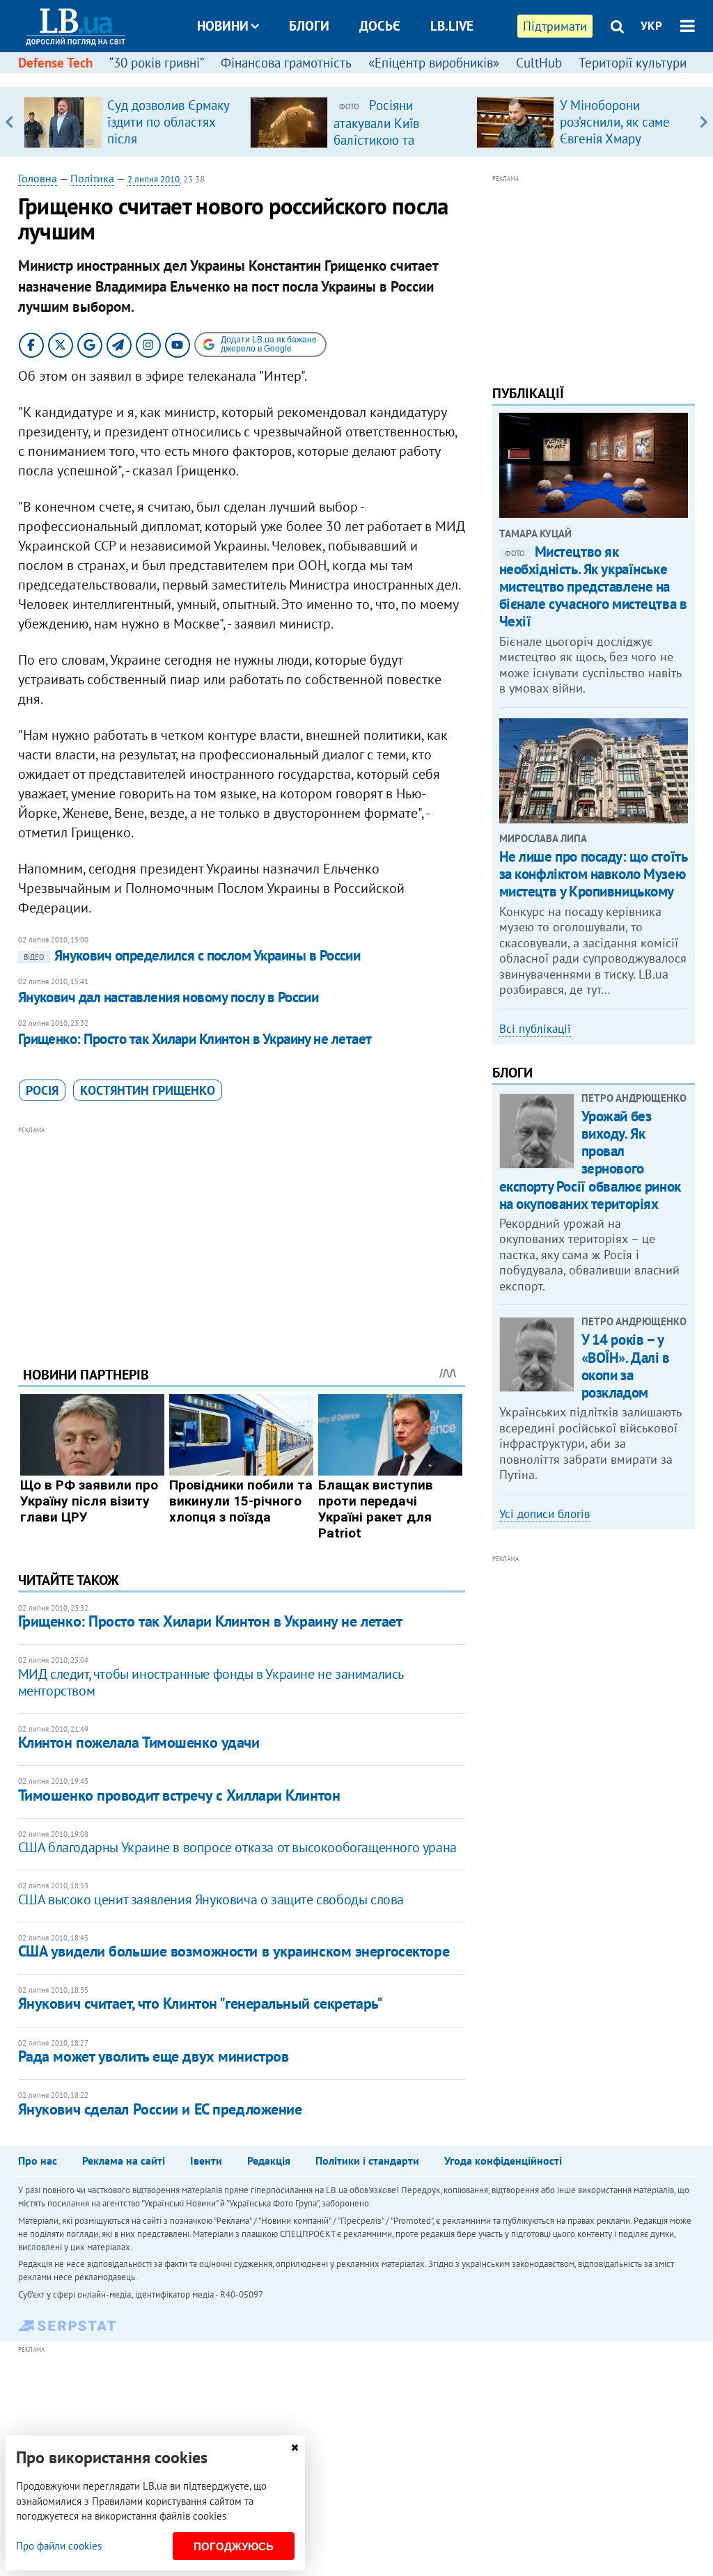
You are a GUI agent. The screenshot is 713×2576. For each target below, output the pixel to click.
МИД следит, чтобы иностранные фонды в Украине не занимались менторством (211, 1682)
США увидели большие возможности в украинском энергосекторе (234, 1951)
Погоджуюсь (234, 2546)
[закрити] (295, 2448)
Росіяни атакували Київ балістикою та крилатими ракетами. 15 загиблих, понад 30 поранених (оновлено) (397, 148)
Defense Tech (55, 63)
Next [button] (704, 122)
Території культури (633, 63)
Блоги (309, 26)
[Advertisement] (242, 1235)
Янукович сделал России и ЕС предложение (160, 2109)
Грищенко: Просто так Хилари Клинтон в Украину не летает (195, 1039)
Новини (223, 26)
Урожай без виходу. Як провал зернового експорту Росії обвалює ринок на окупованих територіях (590, 1160)
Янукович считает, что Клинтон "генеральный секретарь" (201, 2003)
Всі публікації (535, 1029)
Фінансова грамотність (286, 63)
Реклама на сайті (124, 2160)
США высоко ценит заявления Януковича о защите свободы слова (211, 1899)
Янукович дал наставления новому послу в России (169, 997)
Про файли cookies (59, 2546)
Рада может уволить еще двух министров (154, 2056)
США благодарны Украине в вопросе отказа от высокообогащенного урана (237, 1847)
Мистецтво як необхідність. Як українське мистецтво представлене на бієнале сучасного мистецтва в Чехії (593, 587)
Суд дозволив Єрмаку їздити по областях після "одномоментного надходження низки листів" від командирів (171, 147)
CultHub (539, 63)
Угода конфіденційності (503, 2160)
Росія (42, 1090)
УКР (651, 26)
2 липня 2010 (154, 179)
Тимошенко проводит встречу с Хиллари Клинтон (179, 1795)
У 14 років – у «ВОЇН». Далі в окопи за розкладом (626, 1366)
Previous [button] (9, 122)
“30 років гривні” (157, 63)
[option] (131, 122)
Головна (38, 178)
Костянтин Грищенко (148, 1090)
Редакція (269, 2160)
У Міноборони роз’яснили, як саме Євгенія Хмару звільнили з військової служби (615, 139)
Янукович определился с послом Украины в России (192, 955)
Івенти (206, 2160)
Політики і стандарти (367, 2160)
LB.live (452, 26)
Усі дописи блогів (544, 1514)
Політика (92, 178)
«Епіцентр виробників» (434, 63)
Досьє (380, 26)
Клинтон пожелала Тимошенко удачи (139, 1742)
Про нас (38, 2160)
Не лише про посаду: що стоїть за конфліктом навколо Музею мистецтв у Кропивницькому (593, 874)
